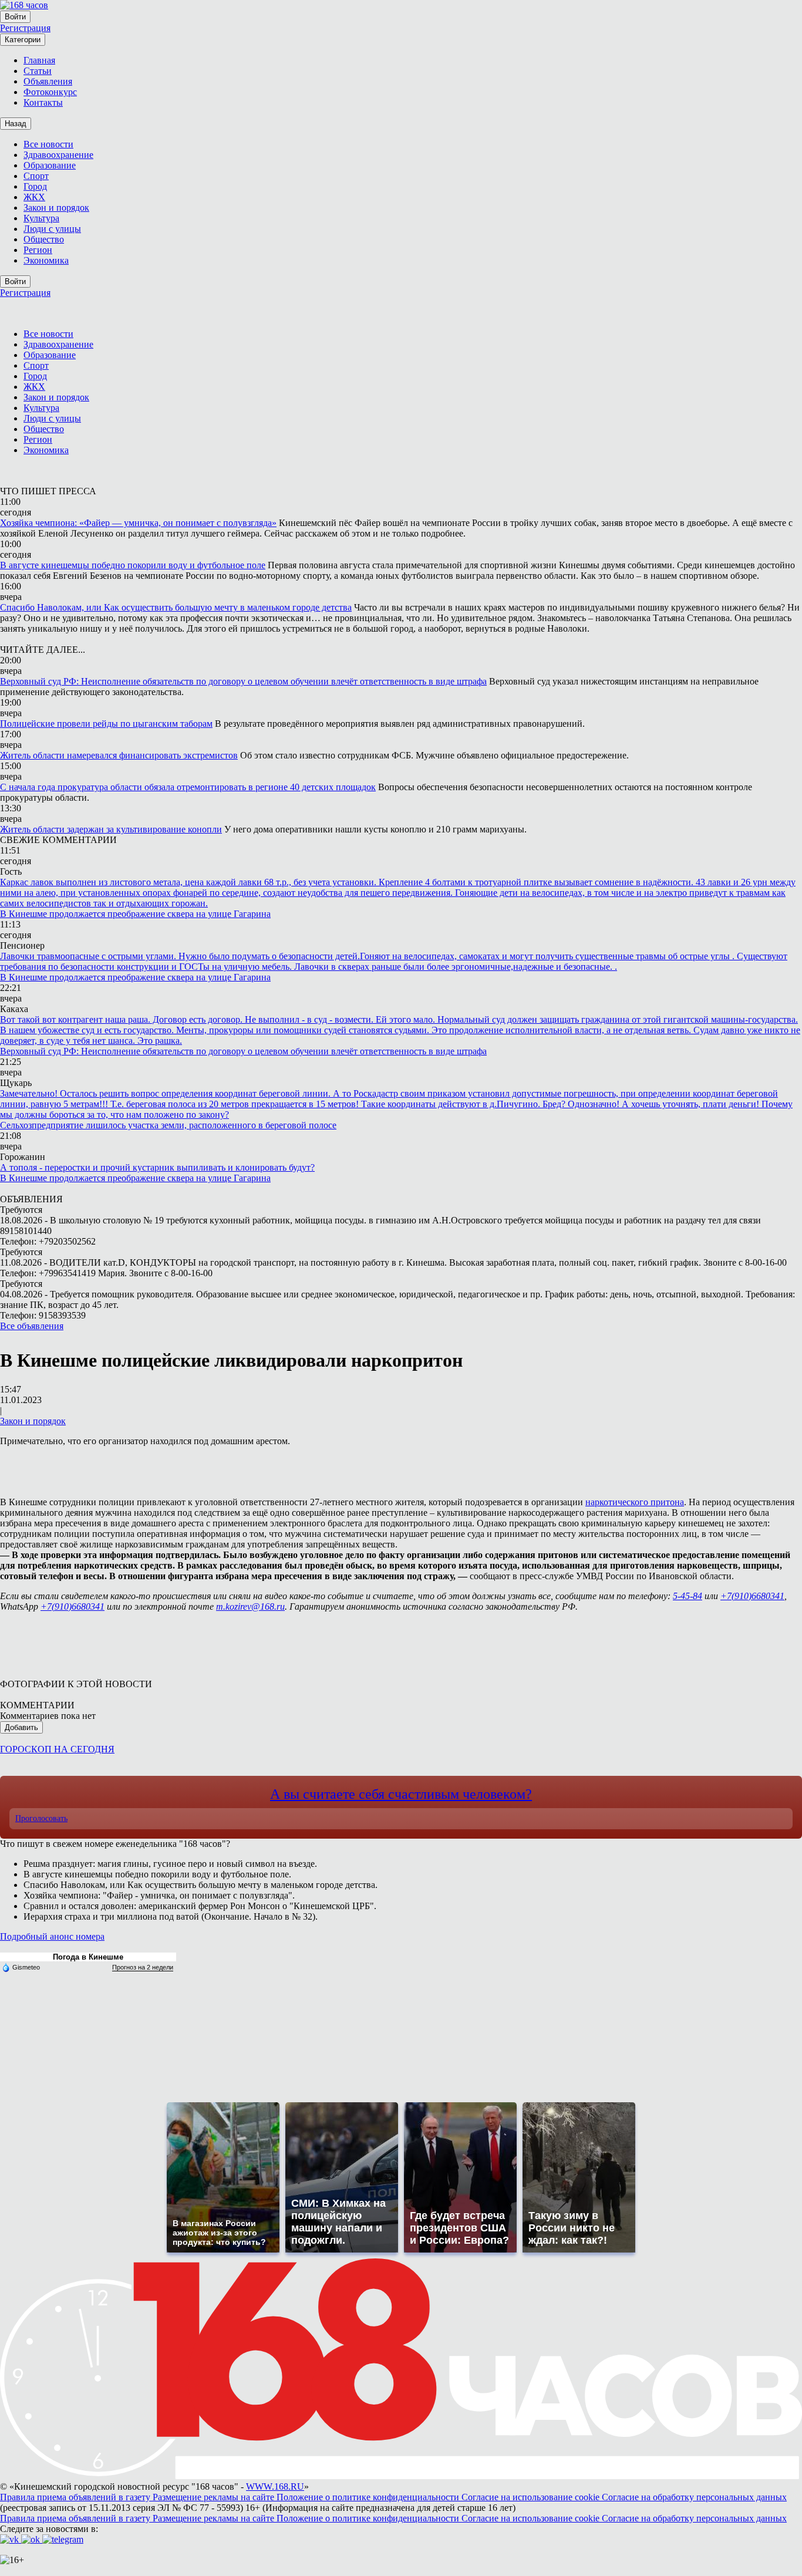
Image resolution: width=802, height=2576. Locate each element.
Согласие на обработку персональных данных (694, 2497)
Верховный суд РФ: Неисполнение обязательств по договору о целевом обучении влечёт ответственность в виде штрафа (243, 681)
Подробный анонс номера (52, 1936)
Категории (23, 40)
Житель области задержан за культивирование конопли (111, 829)
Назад (16, 124)
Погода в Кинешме (88, 1957)
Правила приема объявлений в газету (76, 2497)
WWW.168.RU (275, 2486)
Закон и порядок (33, 1421)
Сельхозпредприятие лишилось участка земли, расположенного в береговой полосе (168, 1125)
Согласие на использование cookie (532, 2497)
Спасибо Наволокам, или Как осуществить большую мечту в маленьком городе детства (176, 607)
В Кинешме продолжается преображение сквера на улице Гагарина (135, 914)
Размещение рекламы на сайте (215, 2497)
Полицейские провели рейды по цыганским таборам (106, 724)
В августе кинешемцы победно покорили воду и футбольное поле (133, 565)
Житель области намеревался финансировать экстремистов (119, 755)
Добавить (21, 1727)
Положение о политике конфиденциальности (369, 2497)
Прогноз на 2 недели (143, 1967)
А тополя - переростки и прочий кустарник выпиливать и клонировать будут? (157, 1167)
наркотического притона (635, 1502)
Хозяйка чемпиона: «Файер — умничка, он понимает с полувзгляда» (138, 523)
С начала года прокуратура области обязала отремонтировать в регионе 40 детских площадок (188, 787)
